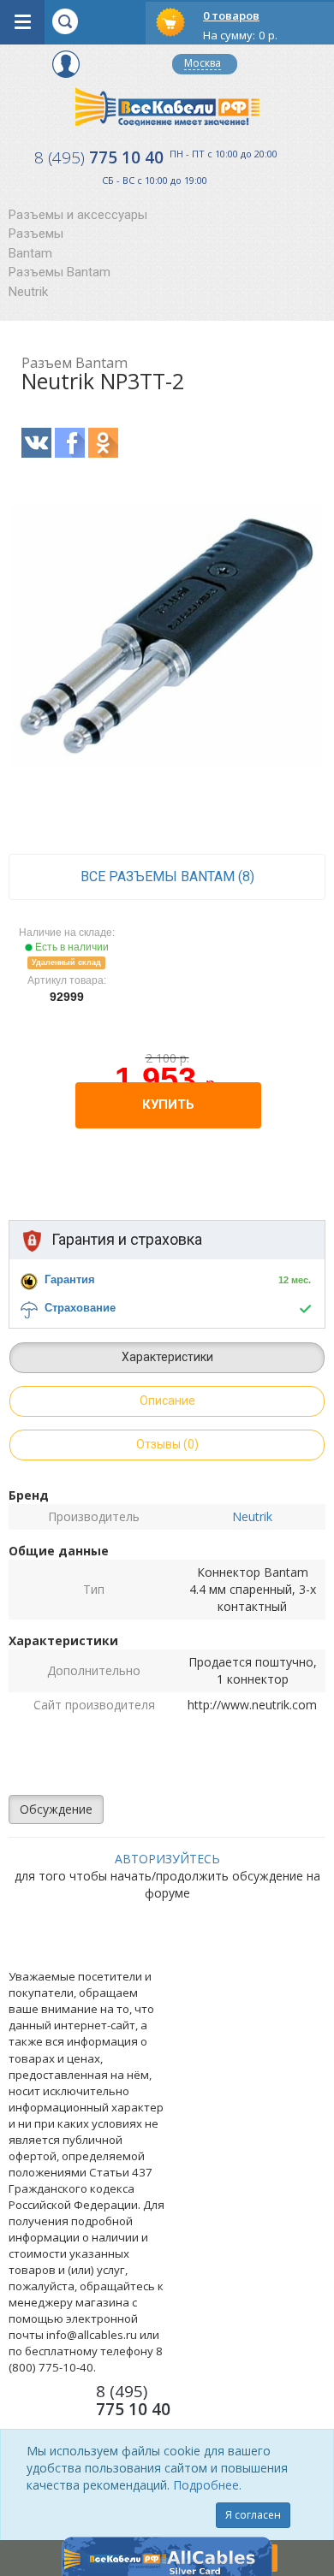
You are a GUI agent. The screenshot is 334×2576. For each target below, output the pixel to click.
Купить (168, 1104)
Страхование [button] (80, 1308)
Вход (66, 64)
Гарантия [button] (70, 1279)
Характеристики (167, 1357)
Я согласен (253, 2515)
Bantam (30, 253)
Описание (167, 1401)
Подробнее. (207, 2485)
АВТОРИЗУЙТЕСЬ (167, 1859)
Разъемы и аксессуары (78, 215)
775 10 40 (99, 157)
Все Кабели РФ (167, 107)
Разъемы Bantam (60, 272)
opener (22, 22)
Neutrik (28, 292)
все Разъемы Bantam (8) (167, 876)
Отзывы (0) (167, 1444)
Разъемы (36, 234)
